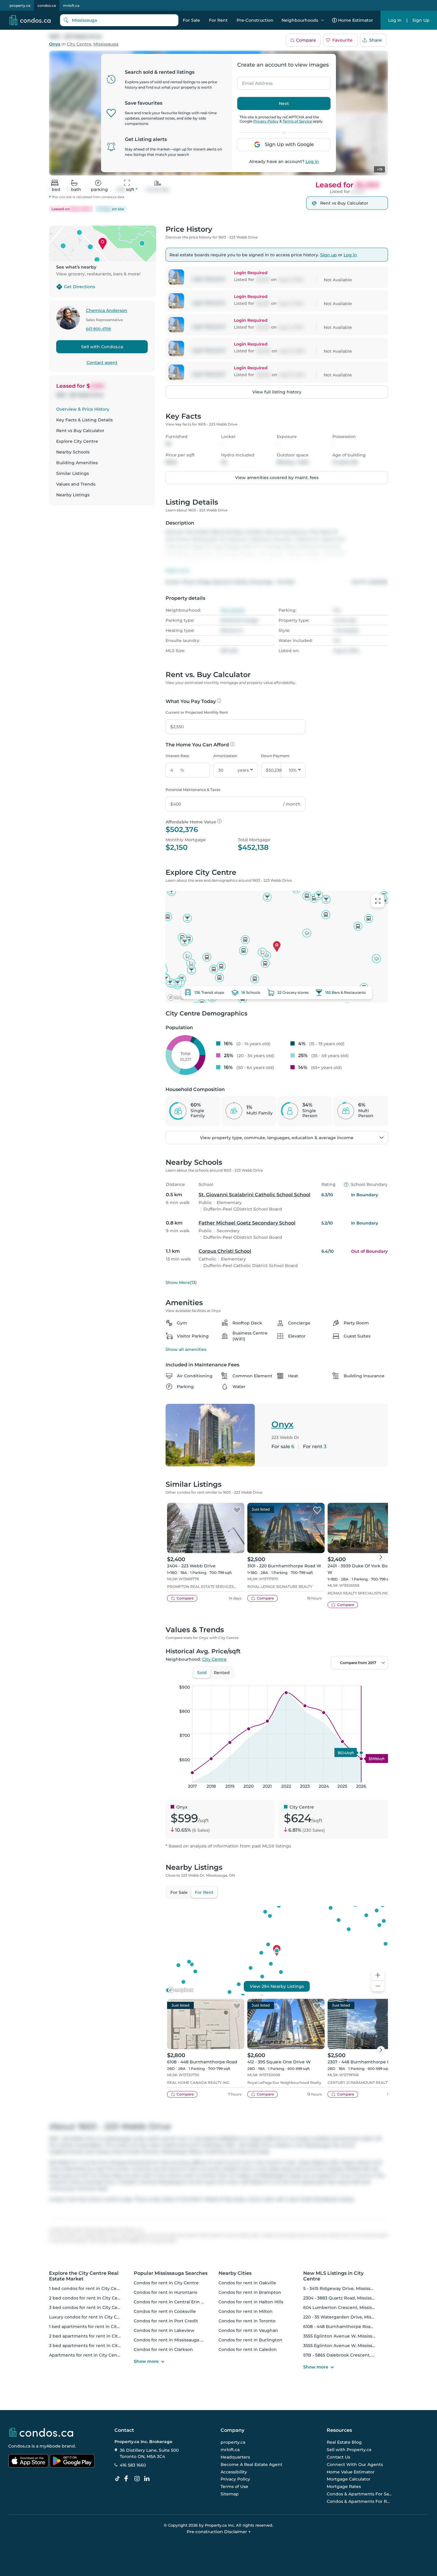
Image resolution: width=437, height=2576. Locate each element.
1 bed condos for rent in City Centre (87, 2288)
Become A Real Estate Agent (251, 2464)
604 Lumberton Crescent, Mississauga (344, 2307)
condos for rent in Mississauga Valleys (174, 2340)
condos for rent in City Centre (166, 2283)
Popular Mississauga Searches (171, 2273)
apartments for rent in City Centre (86, 2355)
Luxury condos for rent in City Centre (89, 2317)
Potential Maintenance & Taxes (193, 790)
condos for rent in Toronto (247, 2321)
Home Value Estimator (351, 2472)
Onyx (55, 44)
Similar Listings (73, 473)
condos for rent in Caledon (248, 2349)
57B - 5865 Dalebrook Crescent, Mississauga (350, 2355)
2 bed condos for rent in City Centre (88, 2298)
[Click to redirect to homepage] (30, 20)
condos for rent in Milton (246, 2311)
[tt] (119, 2479)
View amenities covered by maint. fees (277, 478)
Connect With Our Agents (355, 2464)
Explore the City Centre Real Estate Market (84, 2276)
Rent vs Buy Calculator (80, 431)
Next (284, 103)
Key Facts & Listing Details (84, 420)
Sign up (328, 255)
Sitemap (230, 2494)
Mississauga (106, 44)
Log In (395, 20)
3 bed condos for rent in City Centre (88, 2307)
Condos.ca (19, 2446)
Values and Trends (76, 484)
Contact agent (102, 362)
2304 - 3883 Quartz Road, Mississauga (343, 2298)
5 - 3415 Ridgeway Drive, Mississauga (342, 2288)
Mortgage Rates (344, 2486)
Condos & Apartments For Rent (359, 2501)
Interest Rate (177, 756)
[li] (148, 2479)
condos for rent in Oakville (247, 2283)
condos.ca (47, 6)
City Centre (79, 44)
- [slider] (323, 1679)
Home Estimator (356, 20)
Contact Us (338, 2457)
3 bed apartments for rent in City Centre (93, 2346)
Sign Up (421, 20)
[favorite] (237, 1511)
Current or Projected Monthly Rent (197, 712)
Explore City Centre (77, 441)
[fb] (128, 2479)
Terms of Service (297, 121)
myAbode (50, 2446)
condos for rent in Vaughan (248, 2330)
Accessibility (234, 2472)
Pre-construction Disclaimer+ (219, 2532)
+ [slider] (379, 1679)
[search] (119, 20)
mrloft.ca (71, 6)
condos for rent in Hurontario (166, 2292)
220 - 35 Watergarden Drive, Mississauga (346, 2317)
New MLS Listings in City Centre (333, 2276)
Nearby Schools (73, 452)
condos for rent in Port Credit (166, 2321)
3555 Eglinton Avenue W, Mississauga (343, 2336)
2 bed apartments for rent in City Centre (93, 2336)
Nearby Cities (235, 2273)
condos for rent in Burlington (250, 2340)
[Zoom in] (378, 1975)
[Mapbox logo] (180, 997)
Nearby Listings (73, 495)
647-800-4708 (98, 329)
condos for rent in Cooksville (165, 2311)
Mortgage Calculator (349, 2479)
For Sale (191, 20)
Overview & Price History (83, 409)
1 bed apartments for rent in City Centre (92, 2327)
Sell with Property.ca (349, 2450)
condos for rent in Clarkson (163, 2349)
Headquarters (235, 2457)
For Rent (218, 20)
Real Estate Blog (344, 2442)
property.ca (20, 6)
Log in (312, 161)
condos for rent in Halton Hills (251, 2302)
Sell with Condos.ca (102, 347)
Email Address (254, 81)
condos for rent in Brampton (250, 2292)
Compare (306, 40)
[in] (138, 2479)
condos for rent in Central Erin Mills (172, 2302)
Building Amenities (77, 463)
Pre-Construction (255, 20)
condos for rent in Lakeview (164, 2330)
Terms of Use (234, 2486)
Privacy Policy (266, 121)
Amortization (225, 756)
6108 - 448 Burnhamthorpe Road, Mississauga (352, 2327)
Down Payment (275, 756)
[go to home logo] (41, 2432)
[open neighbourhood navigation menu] (323, 20)
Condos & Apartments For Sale (359, 2494)
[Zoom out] (378, 1986)
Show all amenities (186, 1349)
